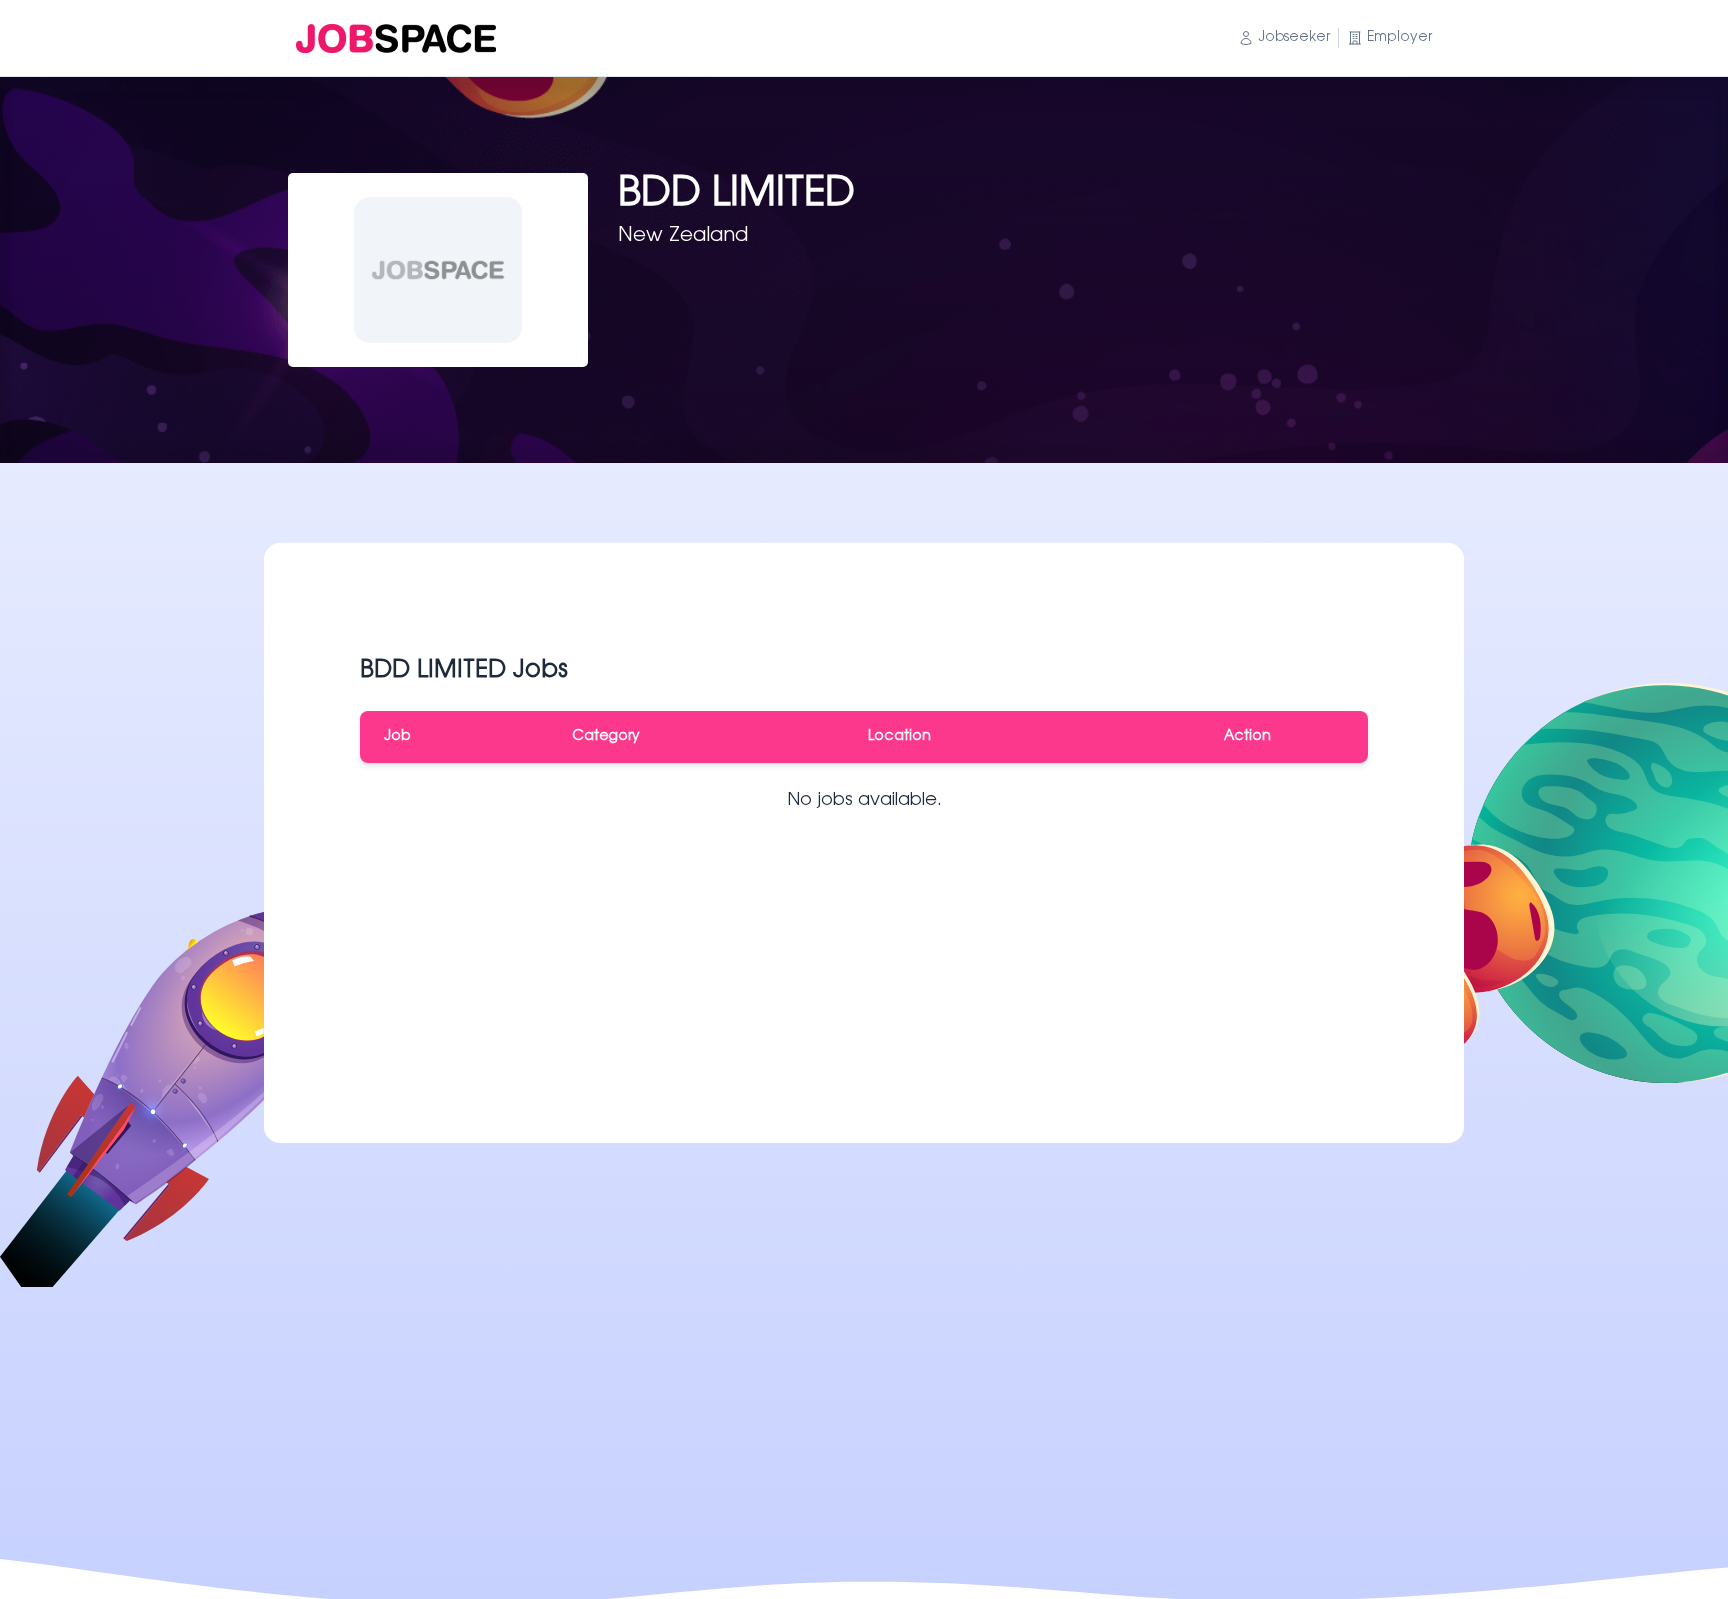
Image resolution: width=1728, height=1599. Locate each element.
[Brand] (396, 38)
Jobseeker (1294, 38)
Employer (1399, 38)
